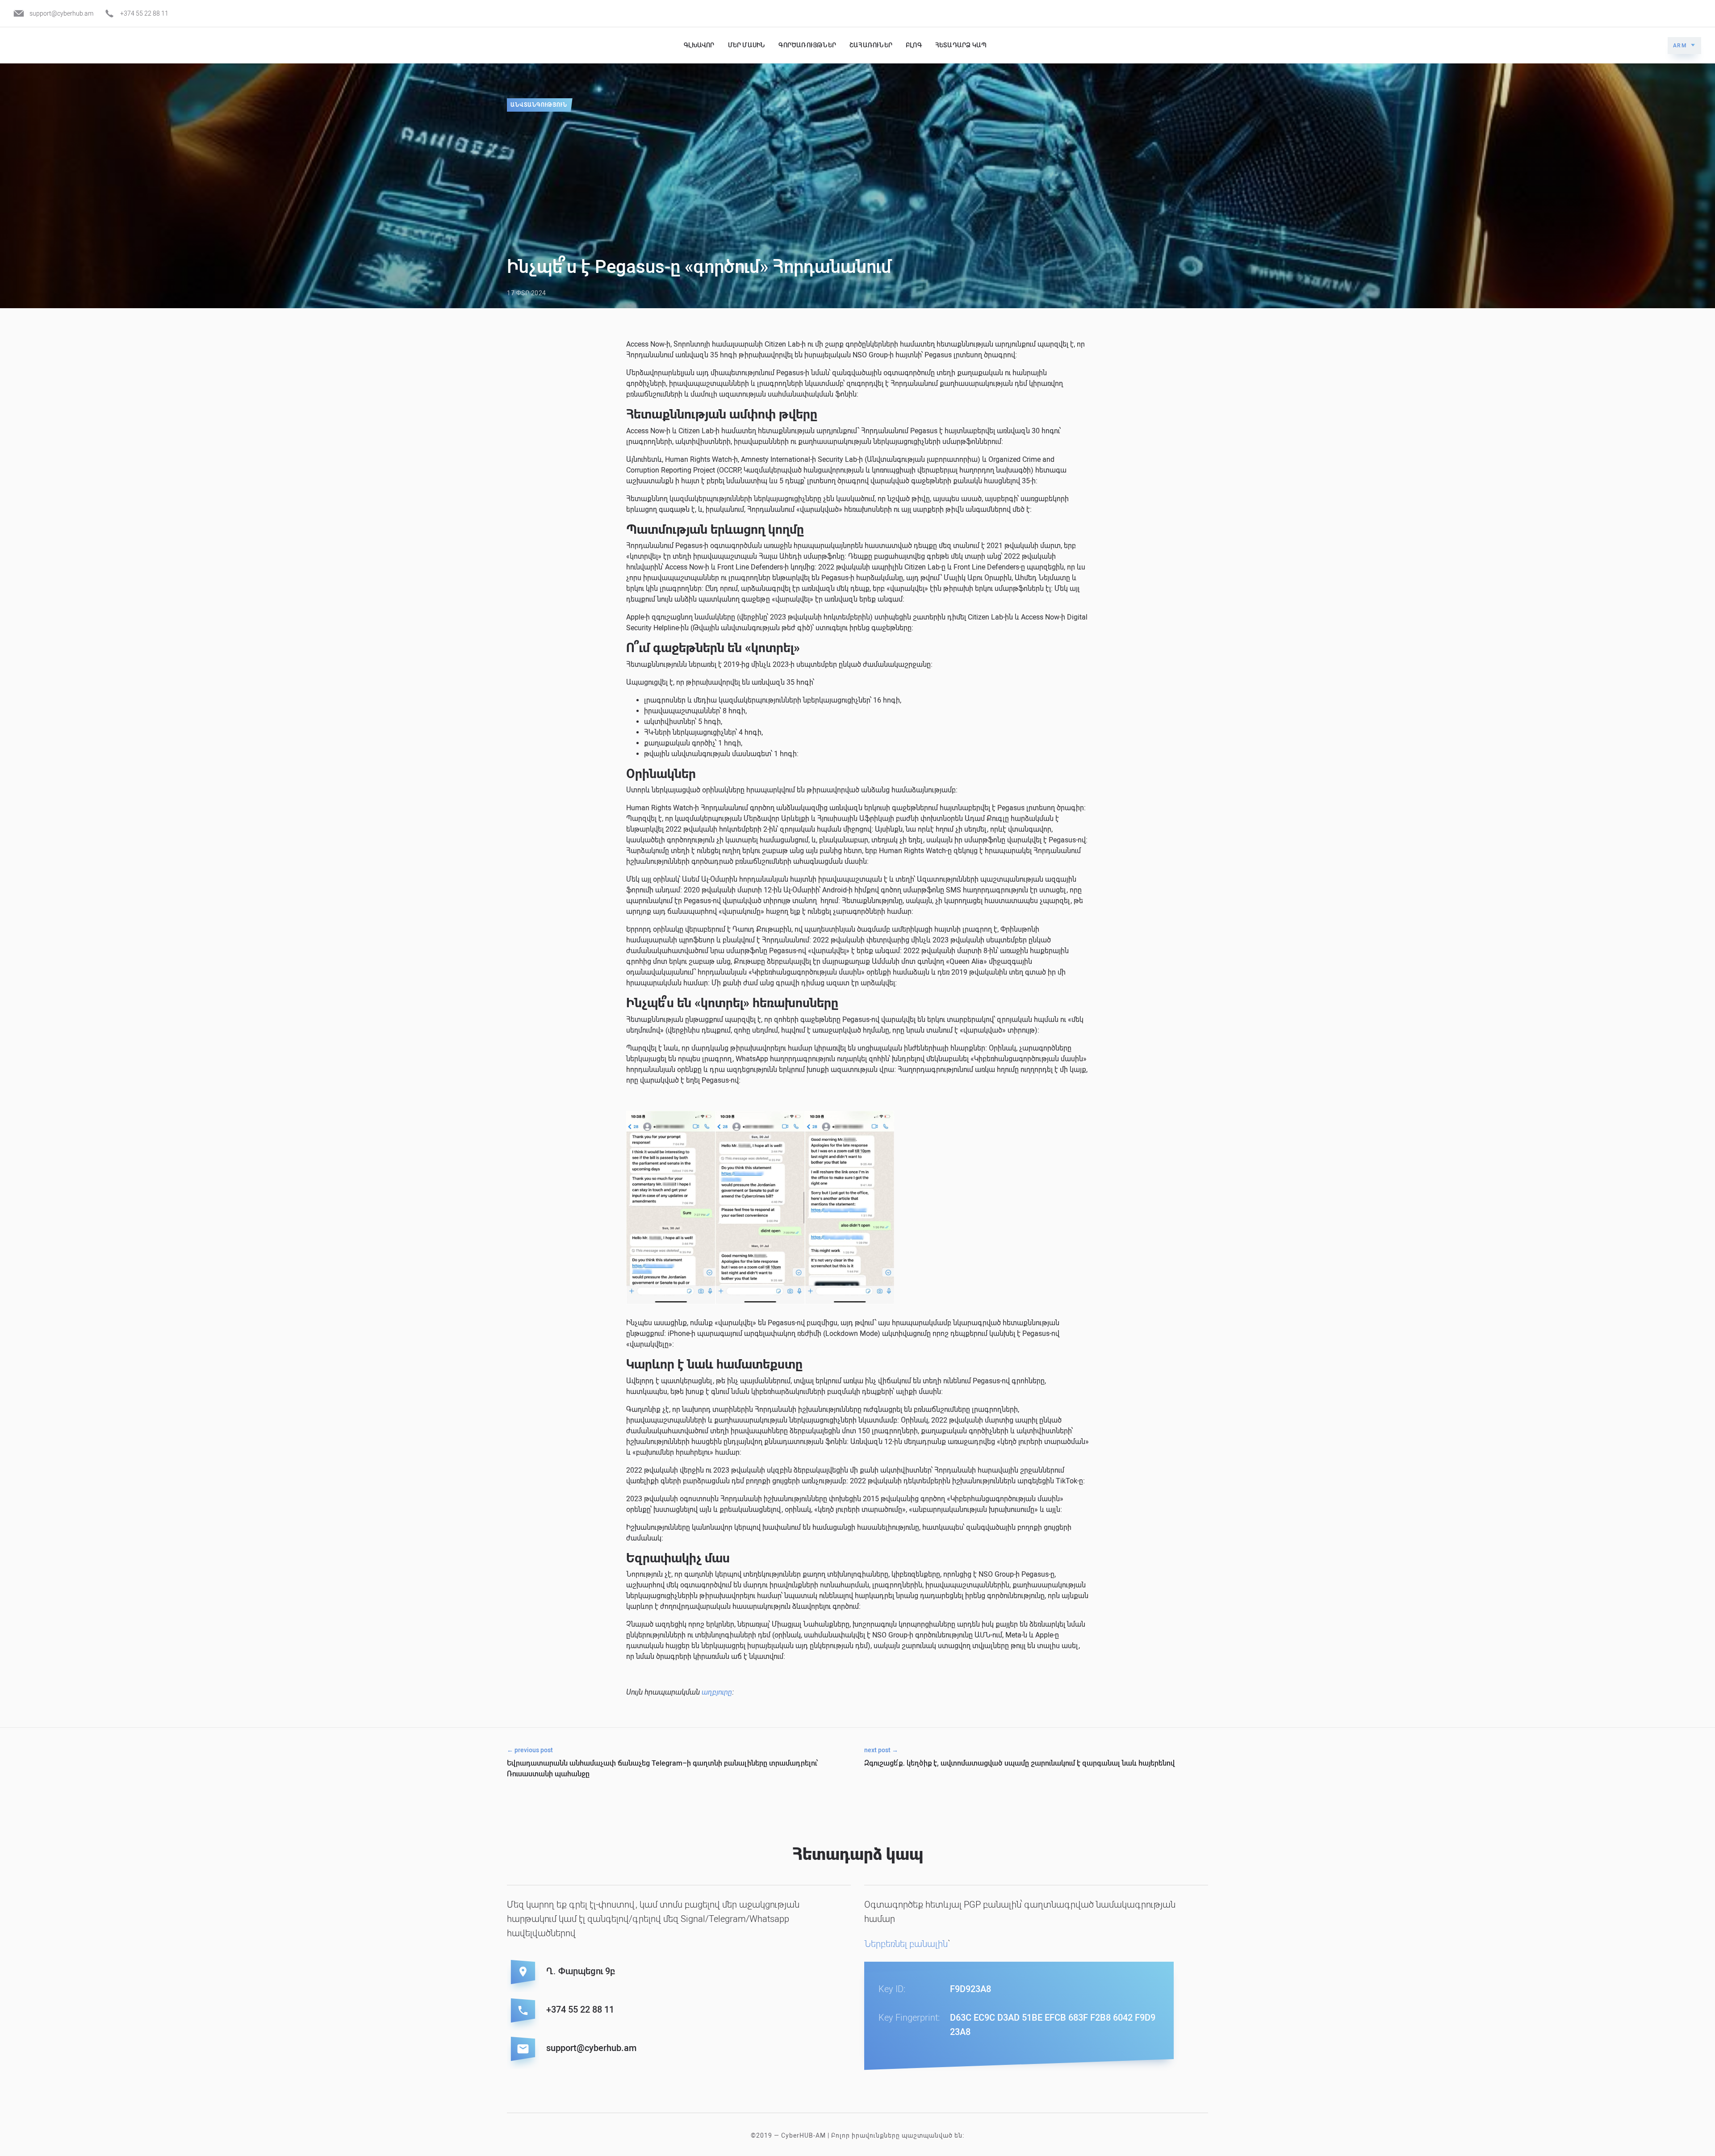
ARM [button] (1680, 46)
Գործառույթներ (807, 45)
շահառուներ (871, 45)
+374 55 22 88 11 (144, 13)
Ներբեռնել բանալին (906, 1944)
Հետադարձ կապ (961, 45)
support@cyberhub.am (61, 13)
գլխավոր (699, 45)
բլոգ (914, 45)
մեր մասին (747, 45)
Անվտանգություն (539, 105)
